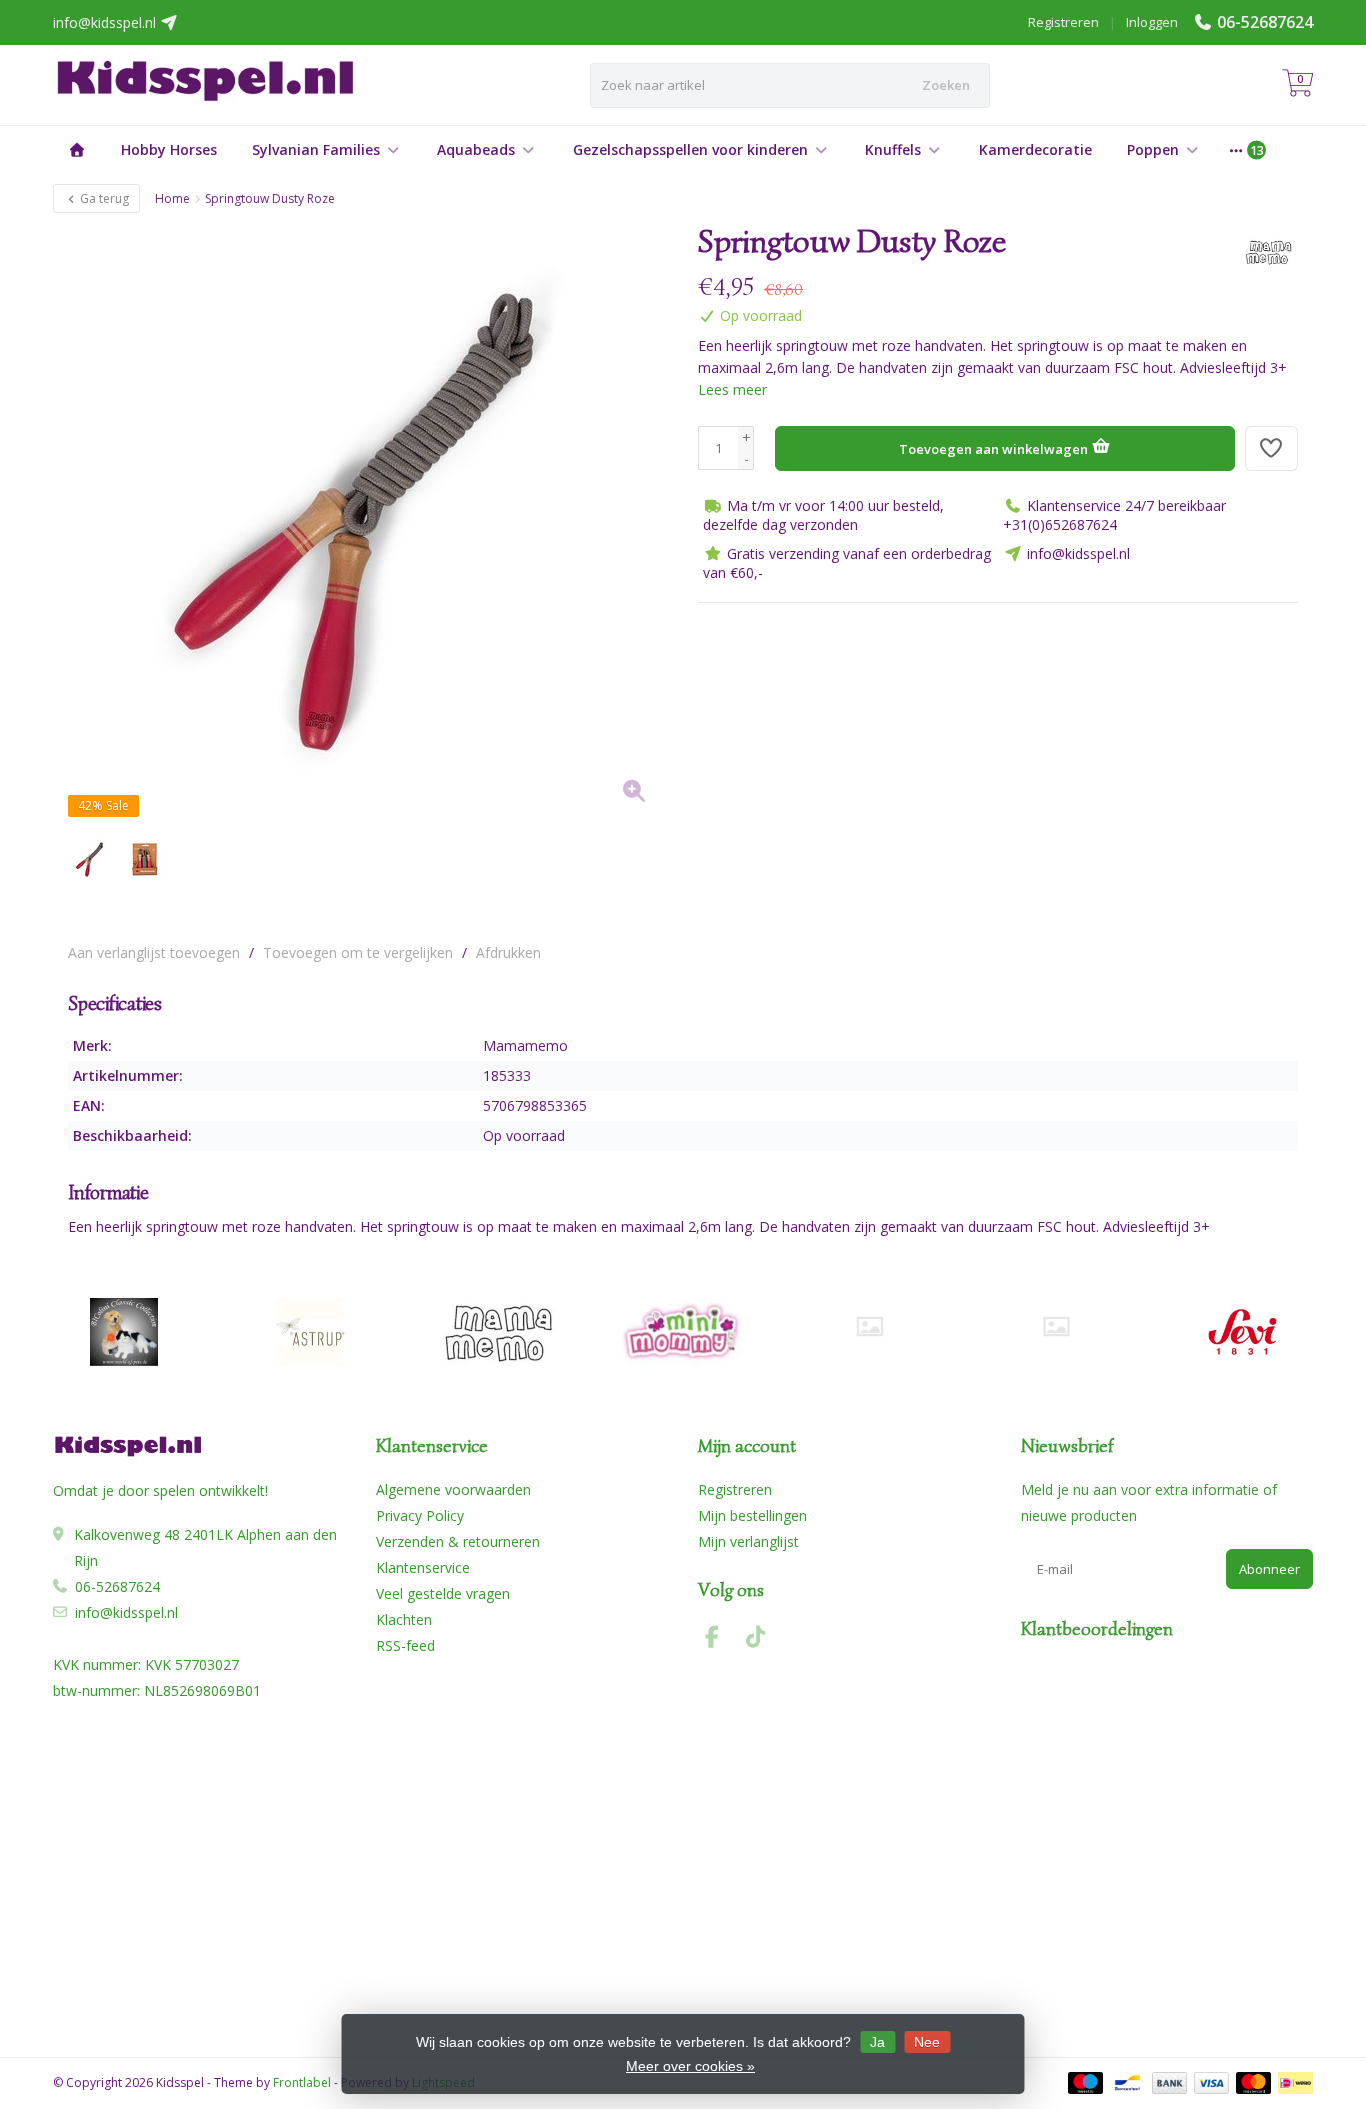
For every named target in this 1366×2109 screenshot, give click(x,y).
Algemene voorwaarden (453, 1489)
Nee (927, 2042)
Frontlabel (302, 2082)
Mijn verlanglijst (748, 1541)
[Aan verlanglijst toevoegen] (1272, 448)
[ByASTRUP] (310, 1332)
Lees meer (732, 389)
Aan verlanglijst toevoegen (154, 952)
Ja (877, 2042)
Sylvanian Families (316, 149)
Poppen (1153, 149)
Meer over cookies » (690, 2066)
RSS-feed (405, 1645)
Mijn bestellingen (752, 1515)
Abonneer (1269, 1569)
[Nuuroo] (869, 1326)
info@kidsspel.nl (126, 1612)
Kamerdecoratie (1035, 149)
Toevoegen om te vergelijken (358, 952)
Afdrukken (508, 952)
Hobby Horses (169, 149)
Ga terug (103, 198)
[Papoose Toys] (1055, 1326)
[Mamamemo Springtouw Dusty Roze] (368, 522)
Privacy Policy (420, 1515)
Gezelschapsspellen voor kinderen (690, 149)
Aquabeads (476, 149)
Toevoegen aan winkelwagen (995, 449)
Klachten (404, 1619)
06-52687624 (1265, 22)
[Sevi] (1242, 1332)
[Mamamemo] (1260, 252)
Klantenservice (423, 1567)
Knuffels (893, 149)
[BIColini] (123, 1332)
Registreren (1063, 22)
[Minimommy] (683, 1332)
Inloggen (1152, 22)
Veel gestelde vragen (443, 1593)
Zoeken (946, 85)
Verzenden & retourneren (458, 1541)
